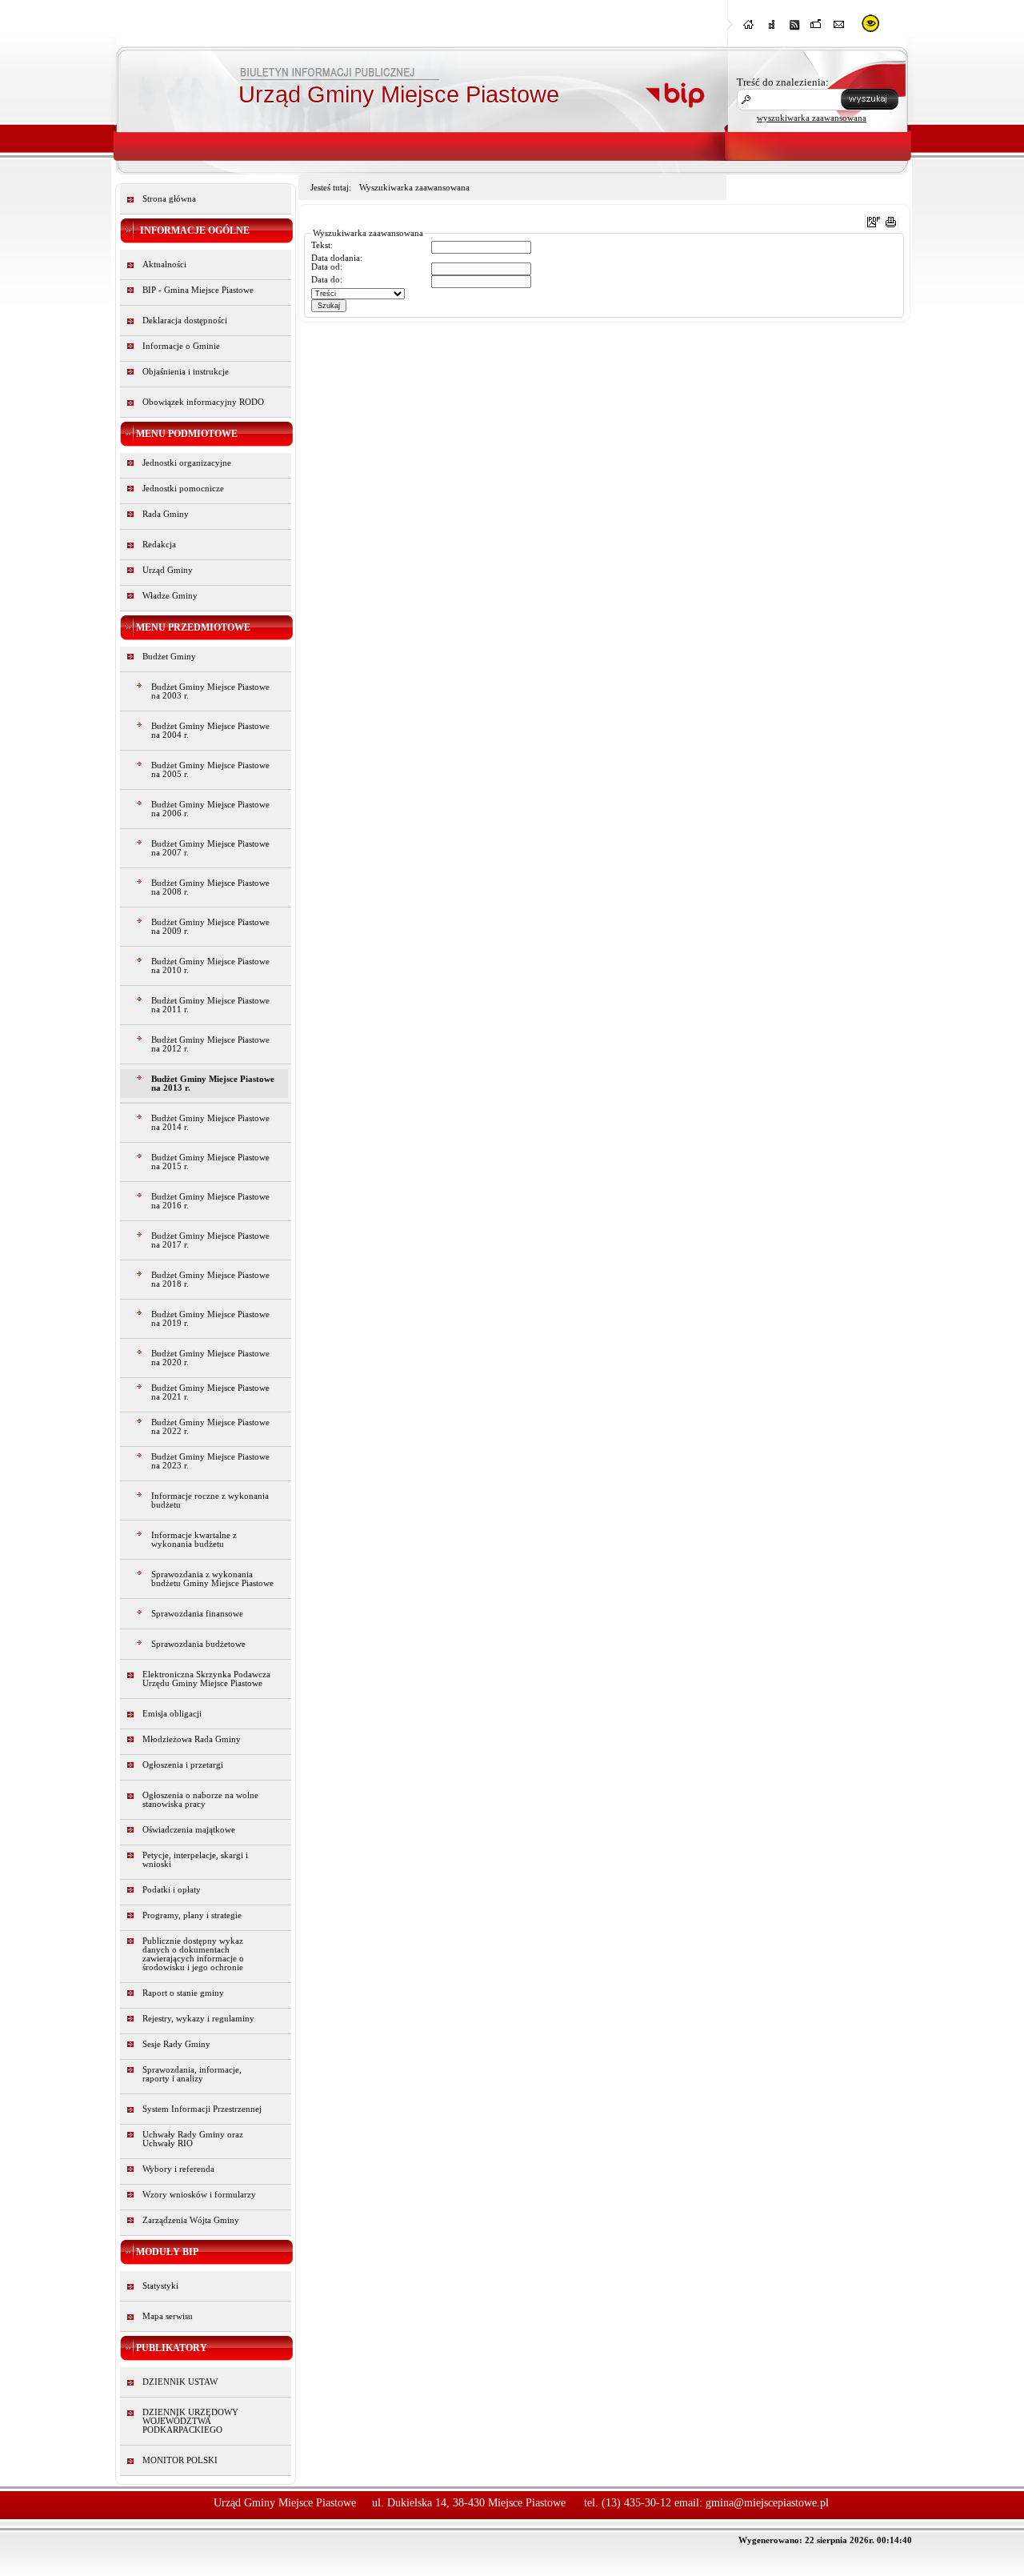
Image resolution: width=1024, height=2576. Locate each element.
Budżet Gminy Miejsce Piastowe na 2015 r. (210, 1162)
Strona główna (169, 199)
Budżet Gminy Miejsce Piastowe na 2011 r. (210, 1005)
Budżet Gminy (169, 657)
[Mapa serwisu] (772, 29)
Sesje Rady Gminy (176, 2044)
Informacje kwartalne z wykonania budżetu (194, 1540)
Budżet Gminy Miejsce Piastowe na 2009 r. (210, 927)
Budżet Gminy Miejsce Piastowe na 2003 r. (210, 691)
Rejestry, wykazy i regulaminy (198, 2019)
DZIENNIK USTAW (180, 2382)
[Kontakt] (839, 29)
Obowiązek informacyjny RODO (203, 402)
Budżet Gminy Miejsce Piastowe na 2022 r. (210, 1427)
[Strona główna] (750, 29)
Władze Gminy (170, 596)
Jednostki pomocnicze (183, 489)
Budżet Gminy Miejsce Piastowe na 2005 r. (210, 770)
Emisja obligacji (172, 1714)
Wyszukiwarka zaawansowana (414, 188)
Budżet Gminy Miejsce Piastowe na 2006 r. (210, 809)
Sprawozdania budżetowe (198, 1644)
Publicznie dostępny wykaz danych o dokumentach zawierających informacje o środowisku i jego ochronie (193, 1954)
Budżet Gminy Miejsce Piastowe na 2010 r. (210, 966)
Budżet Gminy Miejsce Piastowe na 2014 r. (210, 1123)
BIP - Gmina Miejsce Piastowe (198, 290)
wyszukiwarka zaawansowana (812, 118)
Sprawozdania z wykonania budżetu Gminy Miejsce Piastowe (212, 1579)
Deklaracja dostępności (185, 320)
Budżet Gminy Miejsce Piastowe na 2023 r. (210, 1461)
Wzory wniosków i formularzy (199, 2195)
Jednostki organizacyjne (187, 463)
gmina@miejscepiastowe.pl (767, 2503)
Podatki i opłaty (172, 1890)
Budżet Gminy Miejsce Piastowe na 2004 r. (210, 731)
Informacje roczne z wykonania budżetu (210, 1500)
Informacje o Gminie (181, 346)
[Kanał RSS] (794, 29)
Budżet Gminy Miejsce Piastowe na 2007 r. (210, 848)
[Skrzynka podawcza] (817, 29)
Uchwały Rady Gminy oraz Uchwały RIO (193, 2139)
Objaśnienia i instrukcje (186, 372)
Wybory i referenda (178, 2169)
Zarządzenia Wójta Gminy (191, 2220)
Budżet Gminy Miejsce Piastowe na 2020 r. (210, 1358)
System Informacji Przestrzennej (202, 2109)
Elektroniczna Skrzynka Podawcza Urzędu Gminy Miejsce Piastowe (206, 1679)
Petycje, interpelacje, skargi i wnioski (195, 1860)
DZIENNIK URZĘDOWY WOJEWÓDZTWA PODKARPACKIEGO (190, 2421)
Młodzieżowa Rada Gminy (192, 1739)
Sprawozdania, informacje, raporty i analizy (192, 2074)
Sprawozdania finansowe (197, 1614)
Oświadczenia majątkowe (189, 1830)
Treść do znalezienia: (783, 82)
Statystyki (160, 2286)
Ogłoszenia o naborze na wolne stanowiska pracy (200, 1800)
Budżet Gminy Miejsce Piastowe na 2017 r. (210, 1240)
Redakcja (159, 545)
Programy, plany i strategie (192, 1915)
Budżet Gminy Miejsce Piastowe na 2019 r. (210, 1319)
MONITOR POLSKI (180, 2460)
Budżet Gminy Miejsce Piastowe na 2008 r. (210, 887)
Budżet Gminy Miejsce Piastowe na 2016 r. (210, 1201)
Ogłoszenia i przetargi (183, 1765)
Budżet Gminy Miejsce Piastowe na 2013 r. (213, 1084)
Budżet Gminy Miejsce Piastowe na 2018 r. (210, 1280)
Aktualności (164, 264)
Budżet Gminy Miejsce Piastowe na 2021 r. (210, 1392)
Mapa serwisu (168, 2316)
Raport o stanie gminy (183, 1993)
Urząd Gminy (168, 570)
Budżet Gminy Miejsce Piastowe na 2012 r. (210, 1044)
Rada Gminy (166, 514)
